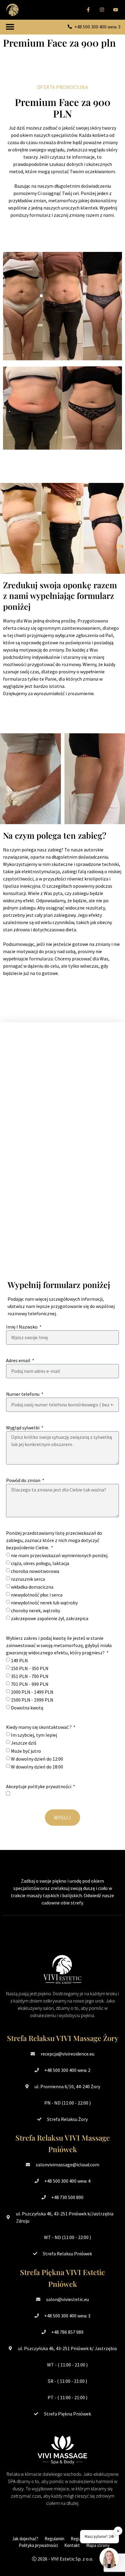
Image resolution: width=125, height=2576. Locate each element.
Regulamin (54, 2539)
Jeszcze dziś (24, 1743)
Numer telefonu (23, 1394)
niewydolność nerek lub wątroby (44, 1603)
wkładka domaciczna (32, 1587)
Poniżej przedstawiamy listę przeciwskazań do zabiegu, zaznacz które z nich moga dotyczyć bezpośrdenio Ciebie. (54, 1540)
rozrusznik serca (28, 1579)
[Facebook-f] (88, 10)
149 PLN (19, 1660)
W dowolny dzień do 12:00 (37, 1759)
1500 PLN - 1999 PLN (32, 1700)
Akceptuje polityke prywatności (39, 1786)
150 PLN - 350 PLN (30, 1668)
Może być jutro (26, 1751)
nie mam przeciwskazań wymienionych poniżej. (60, 1555)
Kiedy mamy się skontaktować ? (39, 1727)
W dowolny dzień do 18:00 (37, 1767)
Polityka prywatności (38, 2545)
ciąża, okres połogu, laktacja (40, 1563)
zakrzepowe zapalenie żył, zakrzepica (50, 1619)
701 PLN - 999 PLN (30, 1684)
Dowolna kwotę (27, 1708)
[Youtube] (115, 10)
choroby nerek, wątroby (35, 1610)
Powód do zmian (24, 1480)
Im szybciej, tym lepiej (34, 1735)
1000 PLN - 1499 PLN (32, 1692)
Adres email (19, 1360)
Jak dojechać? (25, 2539)
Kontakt (72, 2545)
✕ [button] (118, 2531)
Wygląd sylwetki (23, 1428)
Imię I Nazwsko (22, 1327)
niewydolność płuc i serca (37, 1595)
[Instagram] (102, 10)
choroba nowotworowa (35, 1571)
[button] (10, 27)
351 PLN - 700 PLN (30, 1676)
